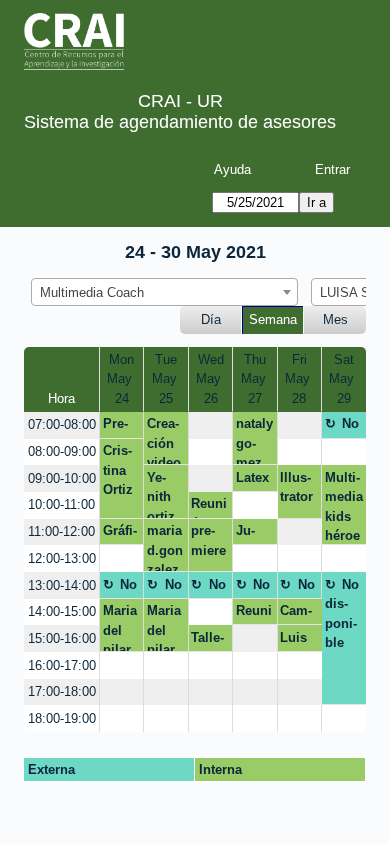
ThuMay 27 (255, 379)
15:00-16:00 (62, 638)
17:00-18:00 (62, 691)
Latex (252, 477)
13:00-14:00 (62, 585)
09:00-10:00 (62, 478)
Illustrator (296, 487)
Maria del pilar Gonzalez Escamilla (120, 627)
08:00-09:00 (62, 451)
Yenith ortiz (161, 494)
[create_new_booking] (211, 425)
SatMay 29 (343, 379)
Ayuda (232, 169)
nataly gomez (254, 440)
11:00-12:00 (61, 531)
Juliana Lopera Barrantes (251, 534)
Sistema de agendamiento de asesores (180, 122)
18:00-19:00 (62, 718)
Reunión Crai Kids (254, 614)
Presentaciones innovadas (121, 427)
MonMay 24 (121, 379)
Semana (273, 319)
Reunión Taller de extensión (210, 507)
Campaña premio (296, 614)
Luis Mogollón (299, 641)
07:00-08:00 (62, 424)
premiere (208, 540)
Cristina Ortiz (118, 470)
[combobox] (164, 292)
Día (211, 319)
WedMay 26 (210, 379)
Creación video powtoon (164, 440)
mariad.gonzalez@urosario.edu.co (165, 547)
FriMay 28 (299, 379)
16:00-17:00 (62, 665)
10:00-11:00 (61, 504)
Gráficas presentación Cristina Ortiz (121, 534)
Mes (335, 319)
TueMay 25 (166, 379)
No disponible (342, 427)
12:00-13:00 (62, 558)
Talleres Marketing (210, 641)
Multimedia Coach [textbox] (92, 292)
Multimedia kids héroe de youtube (344, 507)
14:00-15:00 (62, 611)
